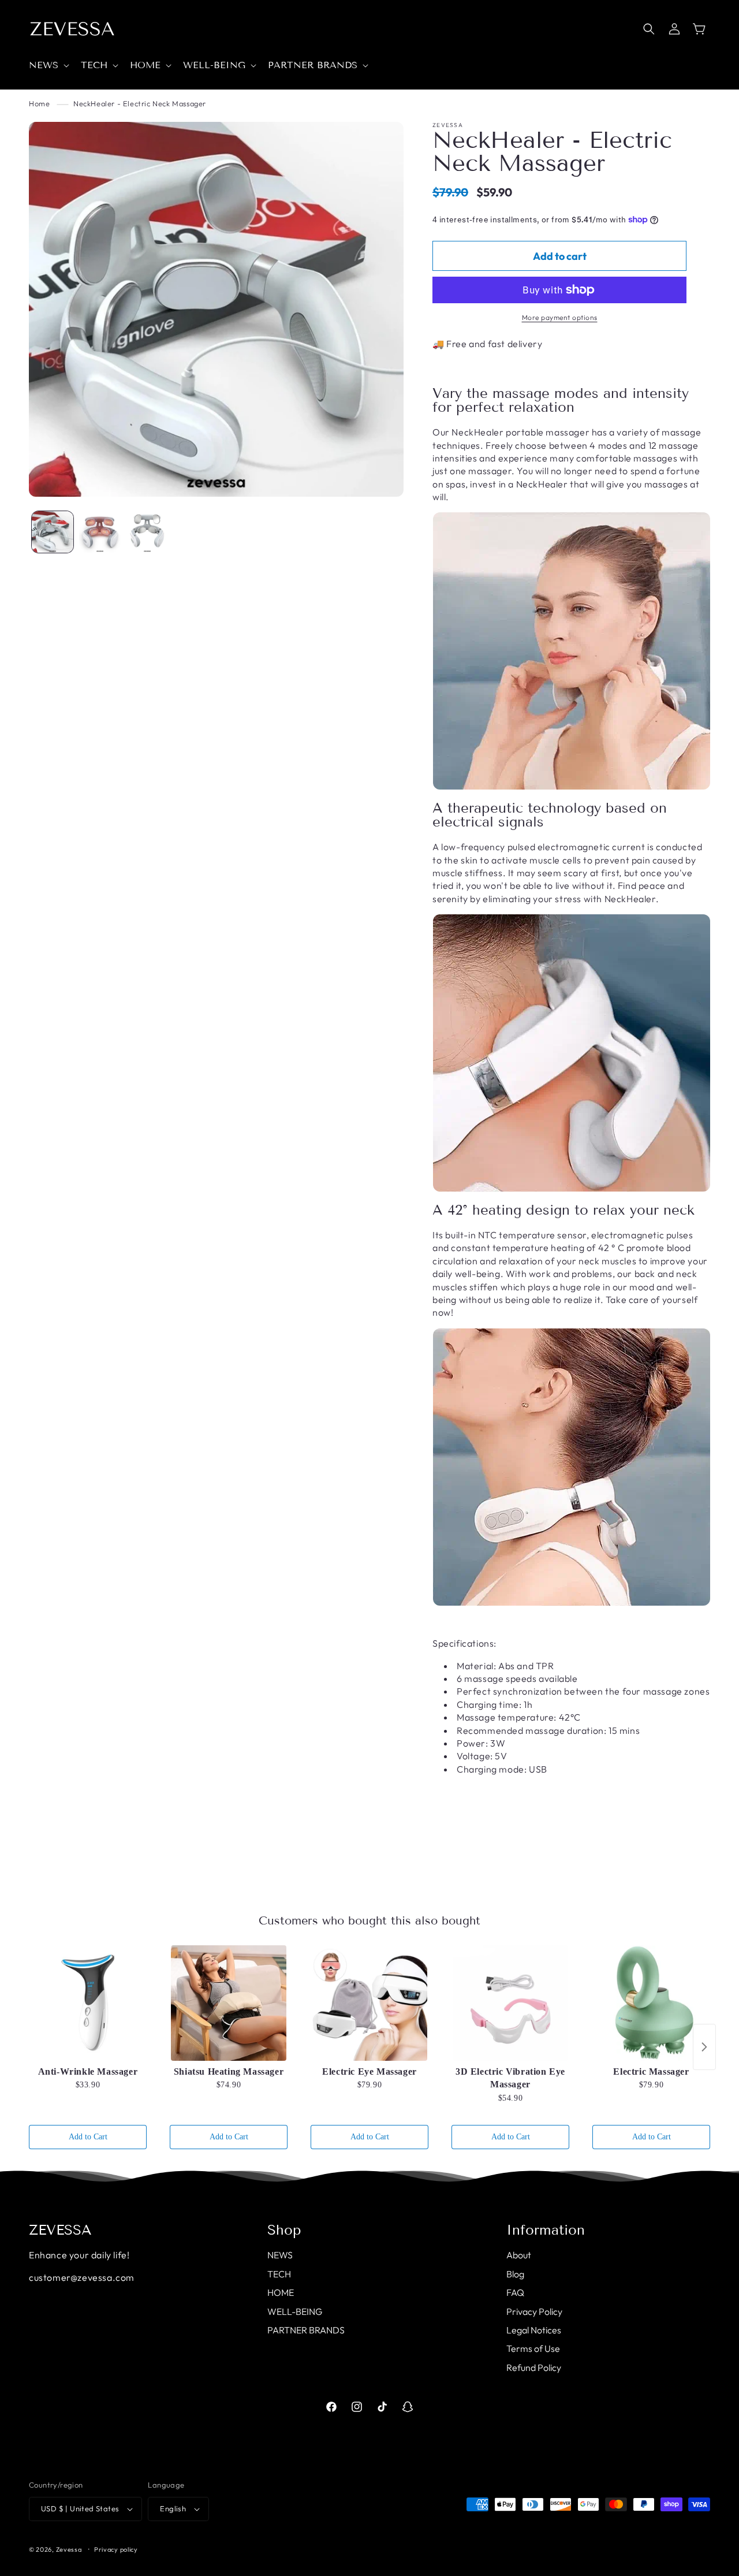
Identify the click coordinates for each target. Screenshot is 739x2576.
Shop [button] (284, 2230)
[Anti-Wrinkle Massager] (88, 2003)
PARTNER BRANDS (306, 2330)
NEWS (280, 2255)
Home (39, 103)
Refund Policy (534, 2367)
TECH (279, 2274)
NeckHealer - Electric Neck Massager (140, 103)
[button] (48, 66)
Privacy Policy (534, 2311)
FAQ (515, 2292)
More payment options (560, 317)
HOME (281, 2292)
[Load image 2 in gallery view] (100, 532)
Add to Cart (88, 2137)
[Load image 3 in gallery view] (147, 532)
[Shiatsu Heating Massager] (229, 2003)
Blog (515, 2274)
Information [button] (546, 2230)
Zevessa (69, 2549)
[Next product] (704, 2047)
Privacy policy (116, 2549)
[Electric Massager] (651, 2003)
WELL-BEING (295, 2311)
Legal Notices (534, 2330)
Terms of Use (533, 2348)
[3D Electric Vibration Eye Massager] (510, 2003)
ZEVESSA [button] (60, 2230)
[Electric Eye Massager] (369, 2003)
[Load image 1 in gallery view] (53, 532)
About (519, 2255)
